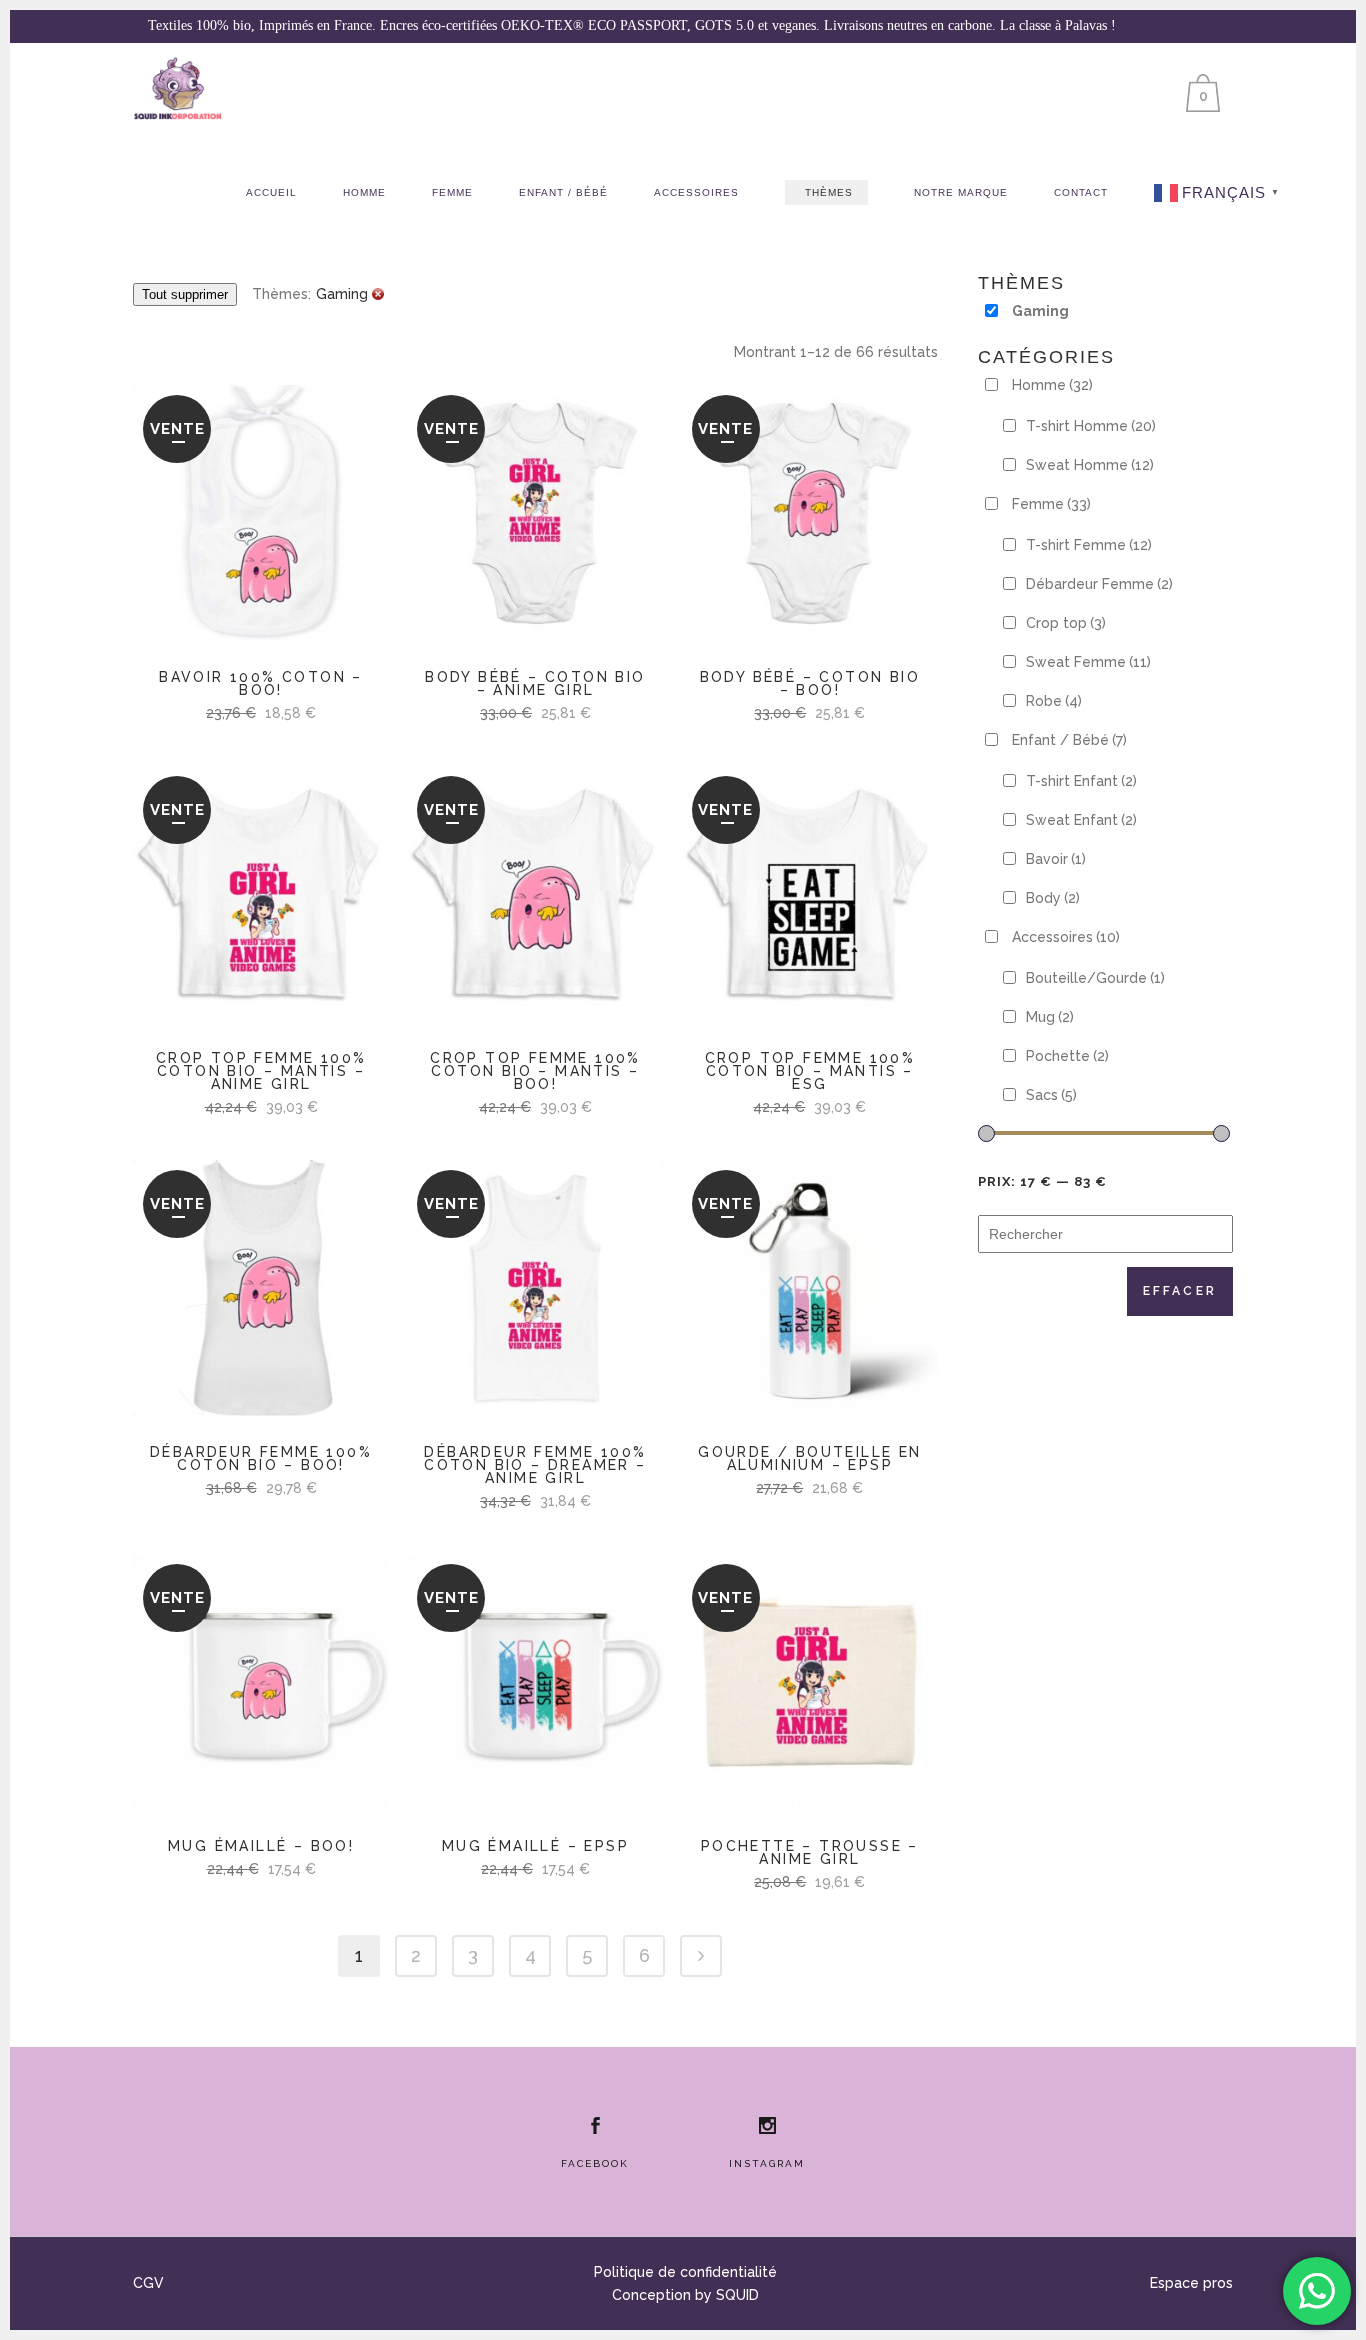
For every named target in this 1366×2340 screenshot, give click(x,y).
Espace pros (1191, 2283)
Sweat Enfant (1081, 820)
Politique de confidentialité (685, 2272)
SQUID (737, 2295)
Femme (1051, 504)
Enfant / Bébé (1069, 740)
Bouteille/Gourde (1095, 978)
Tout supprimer (185, 294)
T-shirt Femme (1089, 545)
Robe (1054, 701)
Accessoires (1066, 937)
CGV (148, 2283)
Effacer (1180, 1291)
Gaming (1040, 311)
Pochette (1067, 1056)
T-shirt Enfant (1081, 781)
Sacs (1051, 1095)
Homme (1052, 385)
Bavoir (1056, 859)
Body (1053, 898)
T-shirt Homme (1091, 426)
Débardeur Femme (1099, 584)
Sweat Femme (1088, 662)
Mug (1050, 1017)
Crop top (1066, 623)
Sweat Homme (1090, 465)
